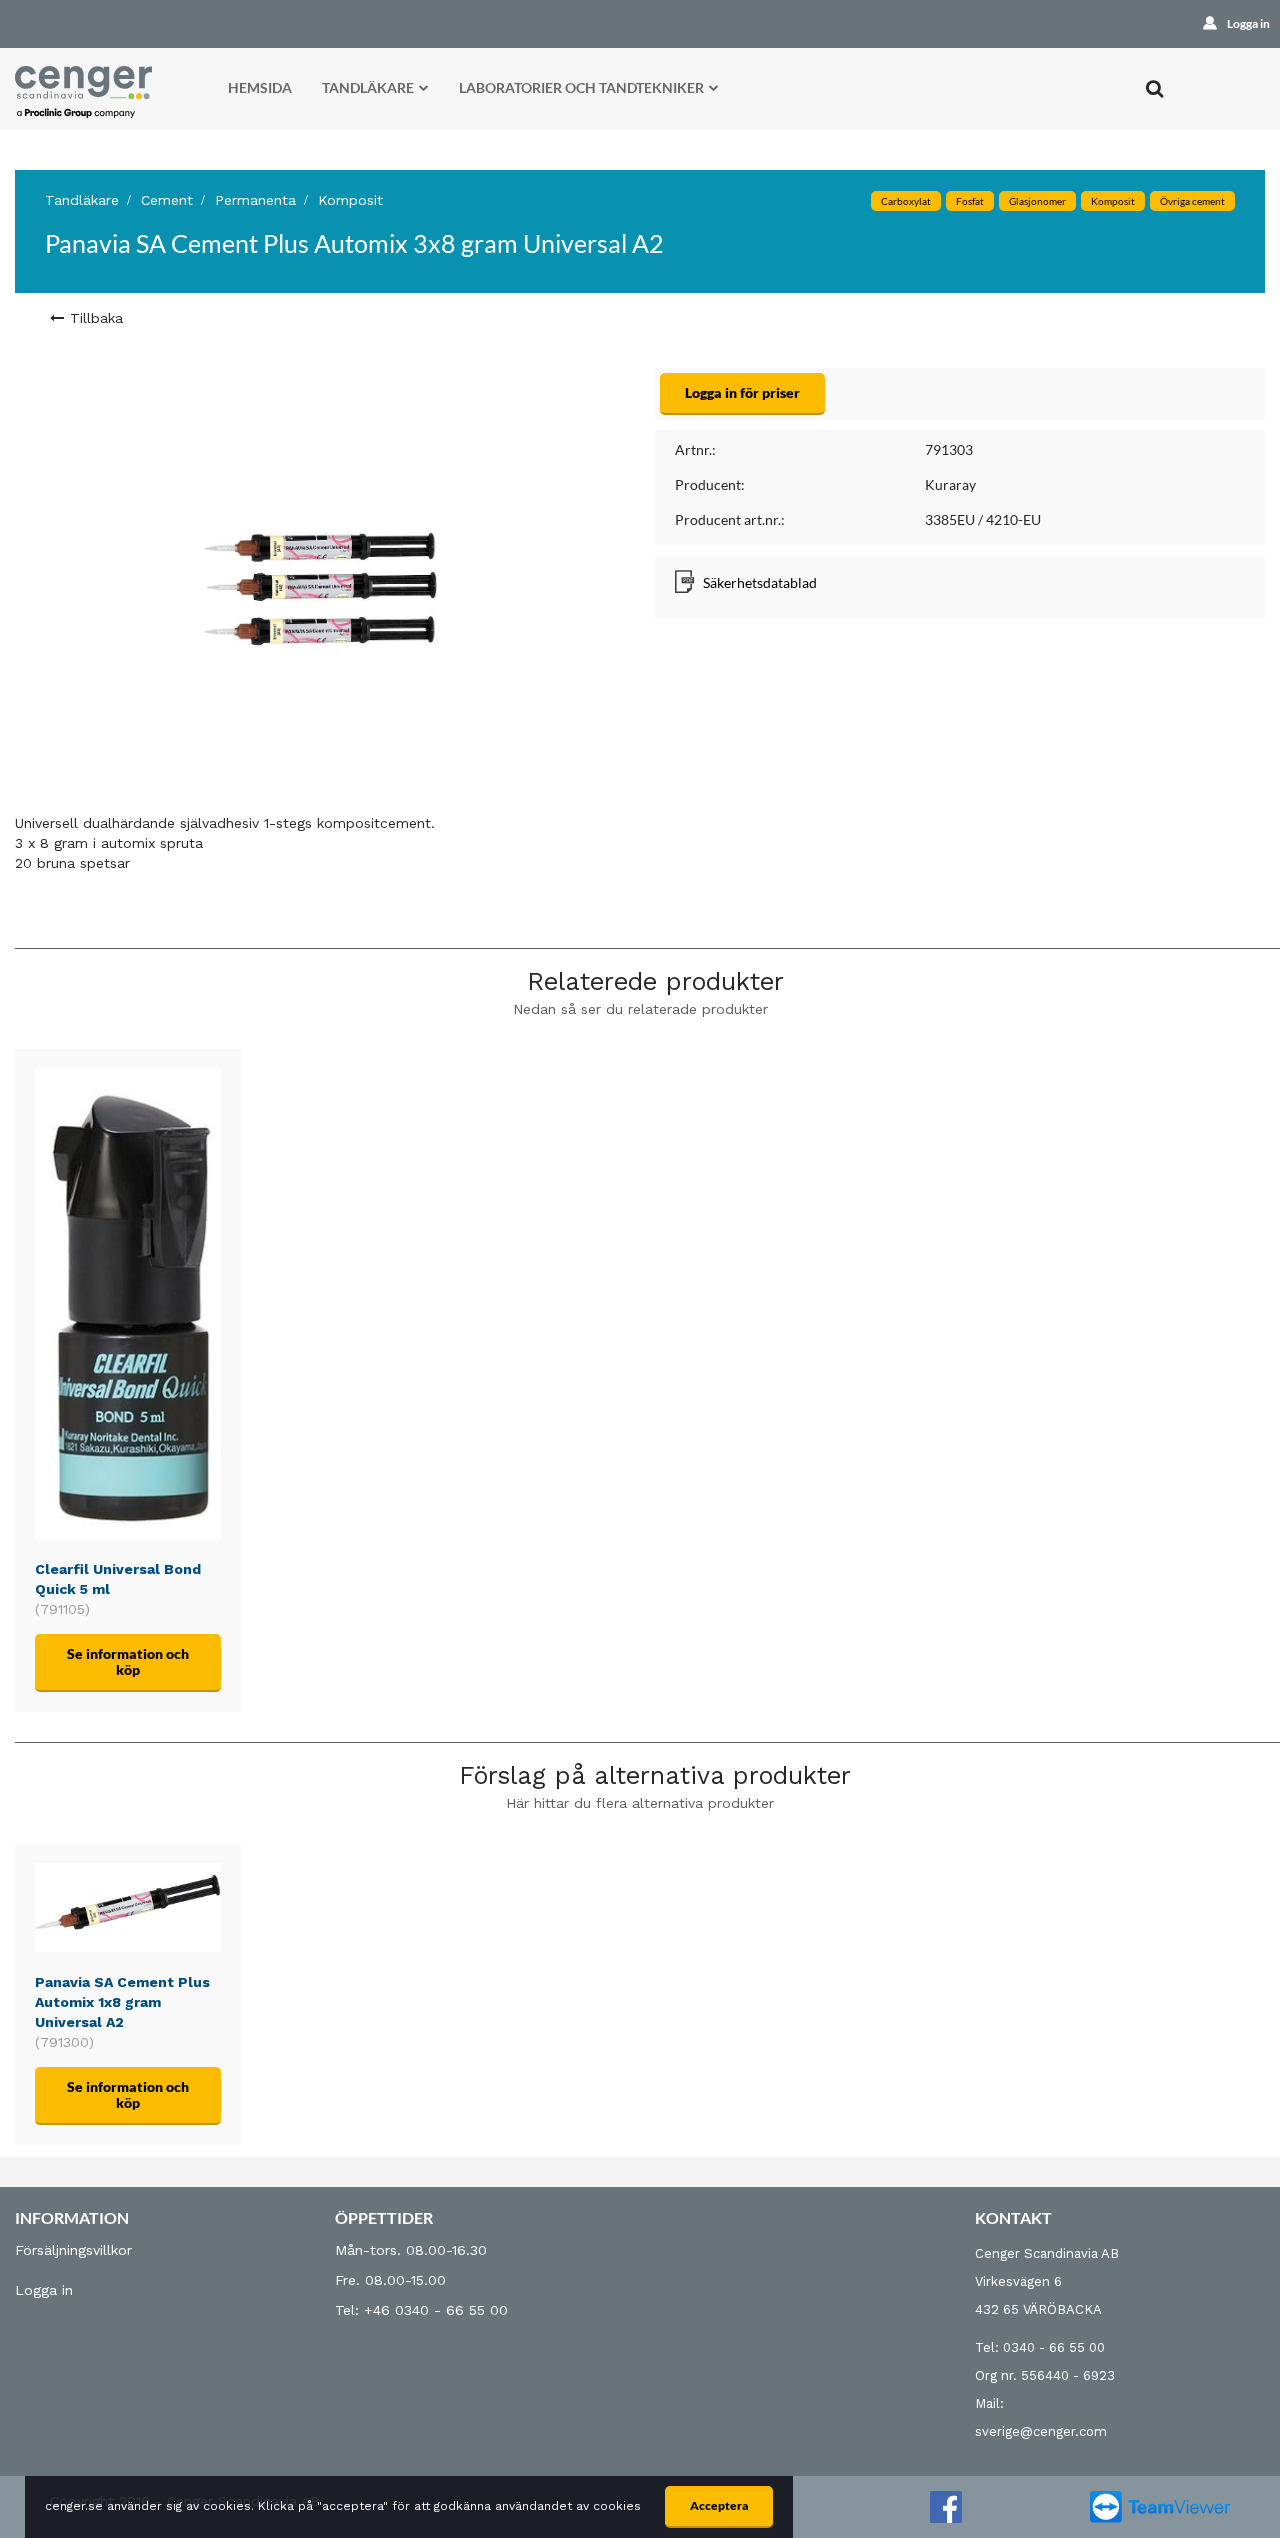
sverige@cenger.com (1041, 2431)
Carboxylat (906, 201)
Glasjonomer (1037, 201)
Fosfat (970, 201)
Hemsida (260, 87)
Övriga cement (1192, 201)
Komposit (350, 200)
